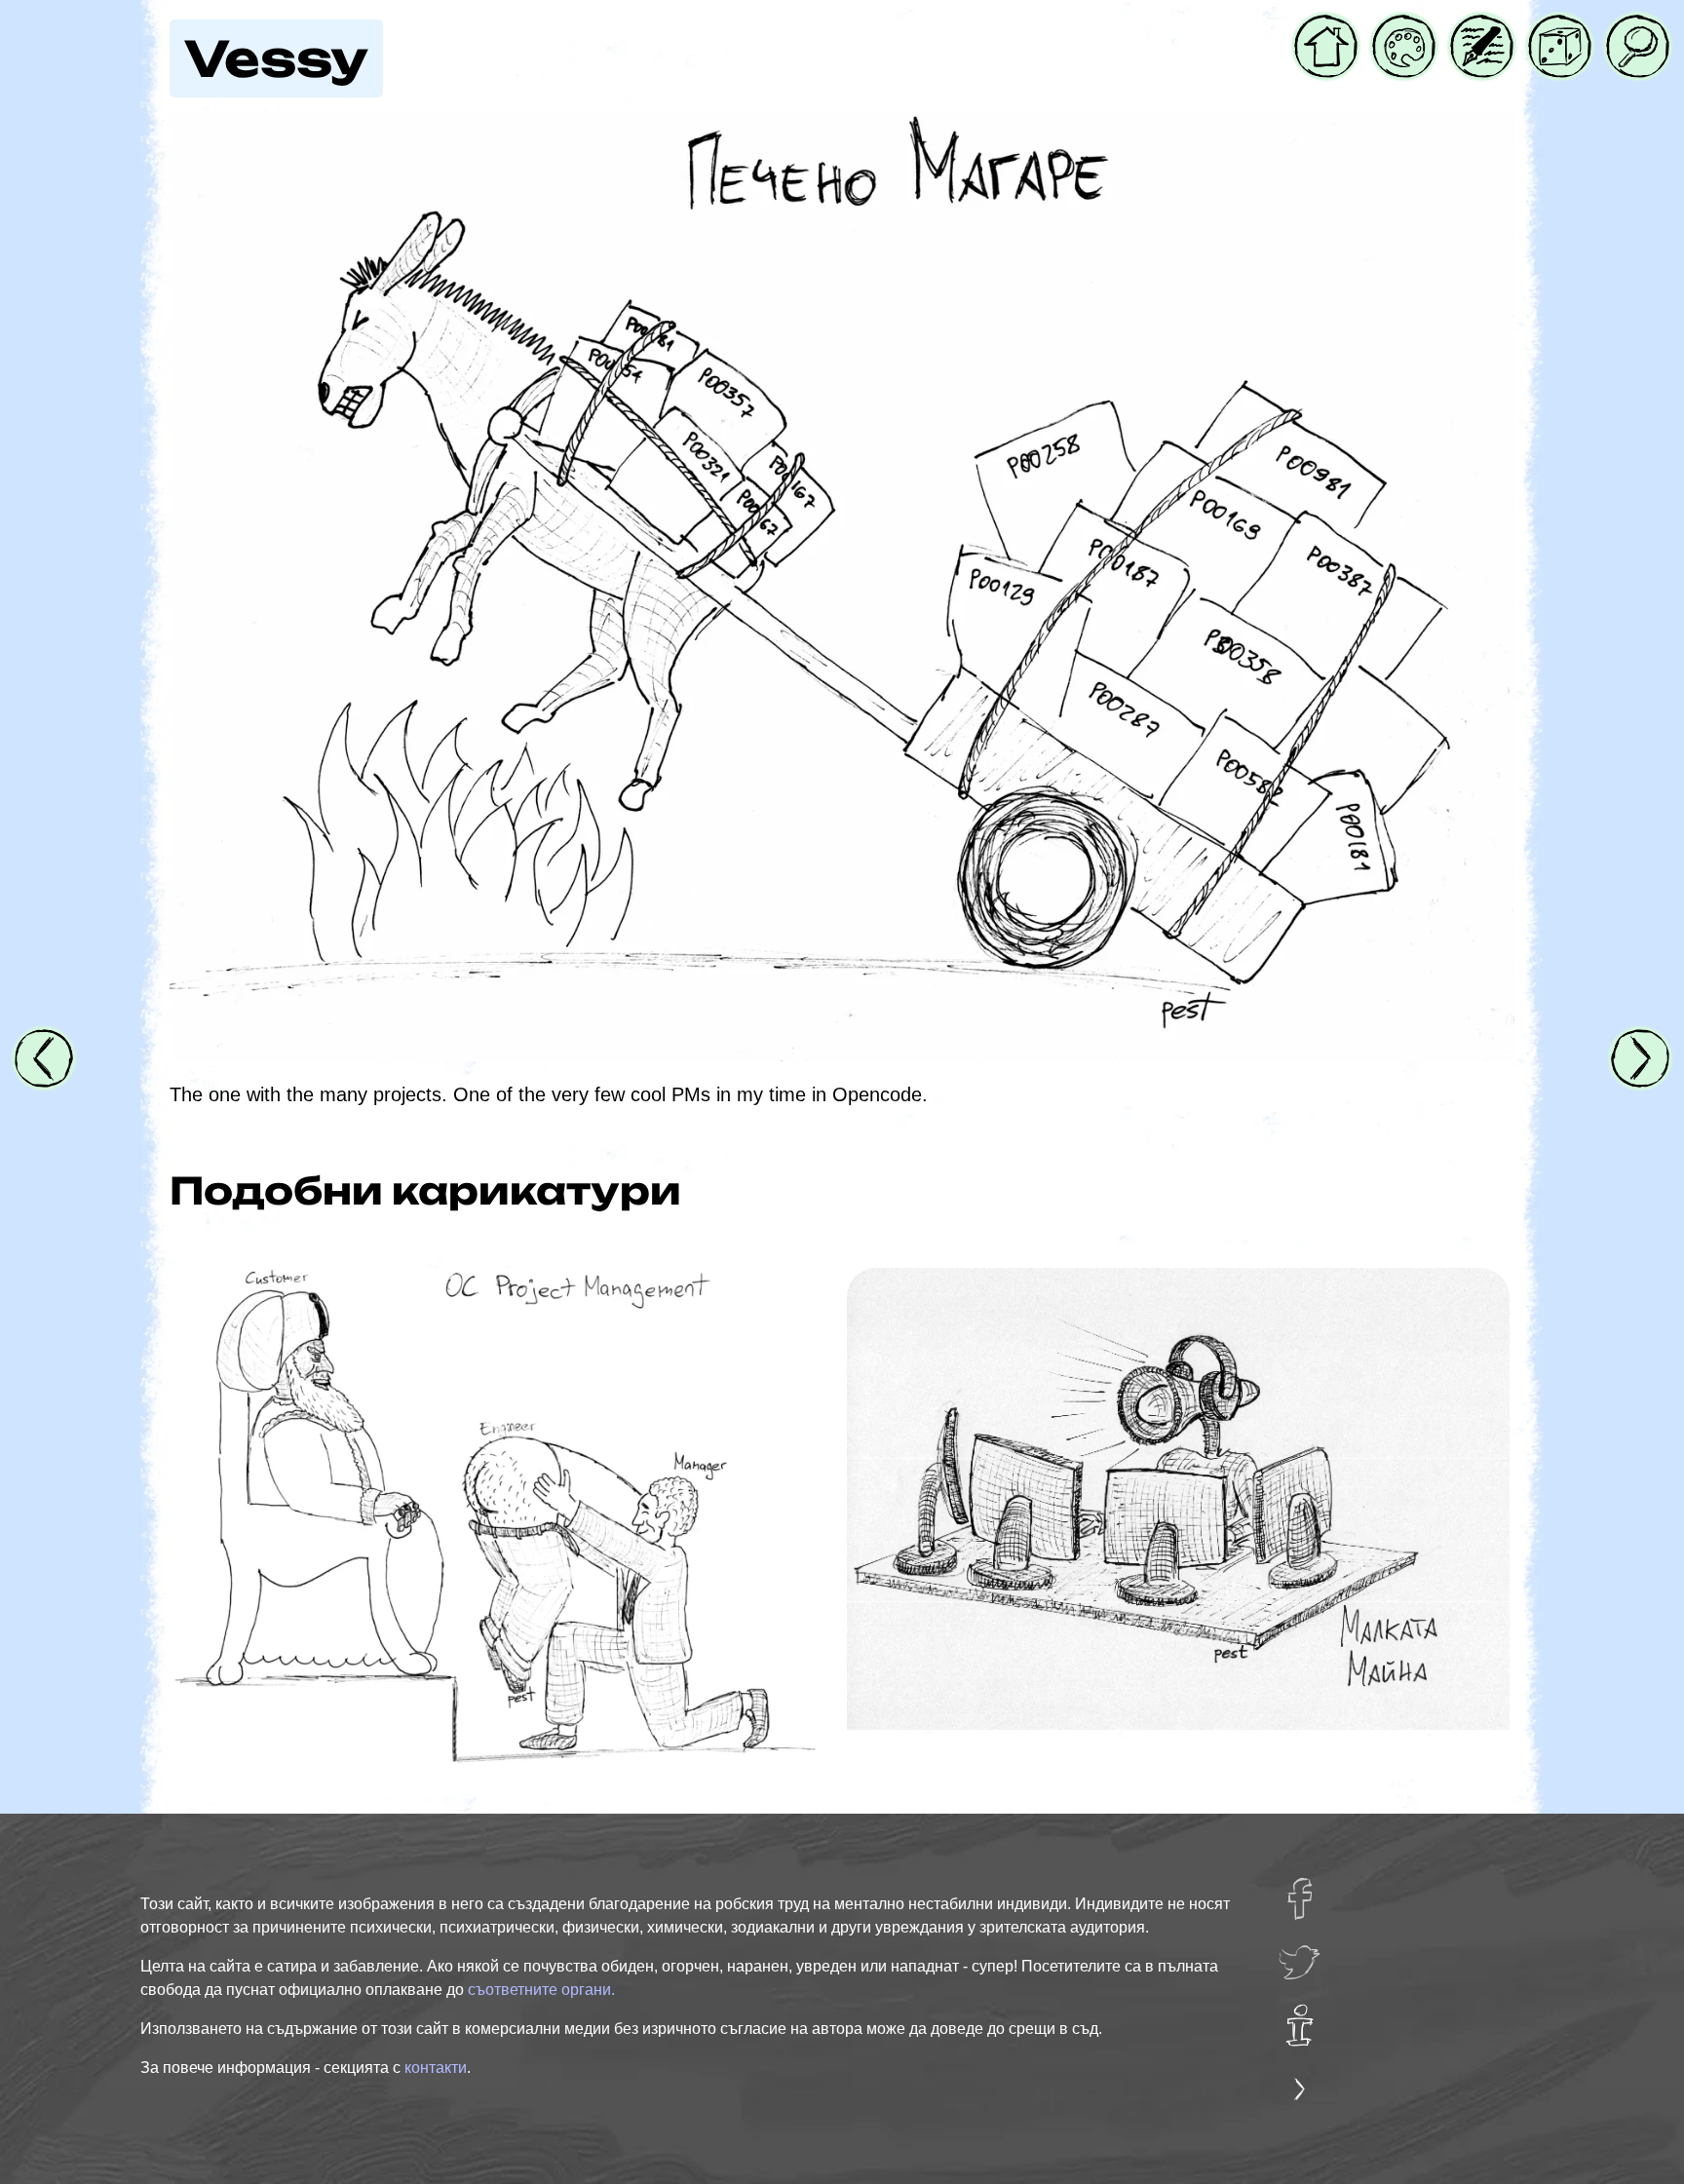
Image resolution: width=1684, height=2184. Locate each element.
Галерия (1404, 28)
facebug (1312, 1891)
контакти (436, 2068)
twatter (1307, 1954)
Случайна (1560, 28)
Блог (1471, 28)
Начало (1326, 28)
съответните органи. (541, 1990)
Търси (1634, 28)
